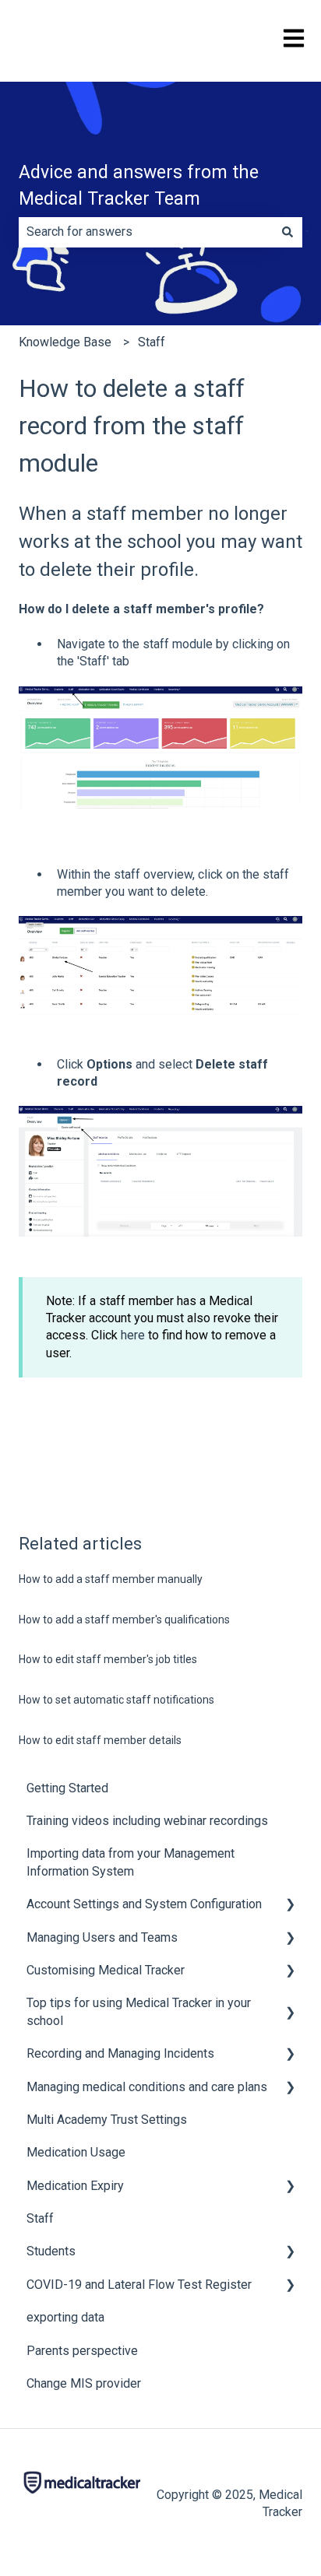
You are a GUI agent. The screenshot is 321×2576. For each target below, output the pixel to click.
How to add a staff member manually (111, 1579)
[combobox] (146, 232)
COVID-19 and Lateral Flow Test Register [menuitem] (139, 2285)
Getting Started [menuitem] (67, 1788)
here (133, 1335)
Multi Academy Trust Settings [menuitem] (107, 2120)
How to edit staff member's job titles (108, 1659)
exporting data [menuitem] (65, 2317)
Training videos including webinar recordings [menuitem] (147, 1821)
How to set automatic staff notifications (116, 1700)
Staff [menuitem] (40, 2218)
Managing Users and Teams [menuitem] (102, 1937)
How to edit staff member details (100, 1740)
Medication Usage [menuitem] (76, 2152)
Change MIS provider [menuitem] (84, 2383)
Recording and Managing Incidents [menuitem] (120, 2053)
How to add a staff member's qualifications (124, 1620)
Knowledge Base (65, 342)
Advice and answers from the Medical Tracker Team (139, 186)
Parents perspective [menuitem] (82, 2351)
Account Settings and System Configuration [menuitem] (144, 1904)
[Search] (287, 232)
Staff (152, 342)
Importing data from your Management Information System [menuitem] (131, 1862)
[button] (290, 1906)
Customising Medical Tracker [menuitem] (106, 1970)
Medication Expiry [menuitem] (75, 2186)
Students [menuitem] (51, 2251)
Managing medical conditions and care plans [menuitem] (147, 2087)
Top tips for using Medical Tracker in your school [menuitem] (139, 2011)
